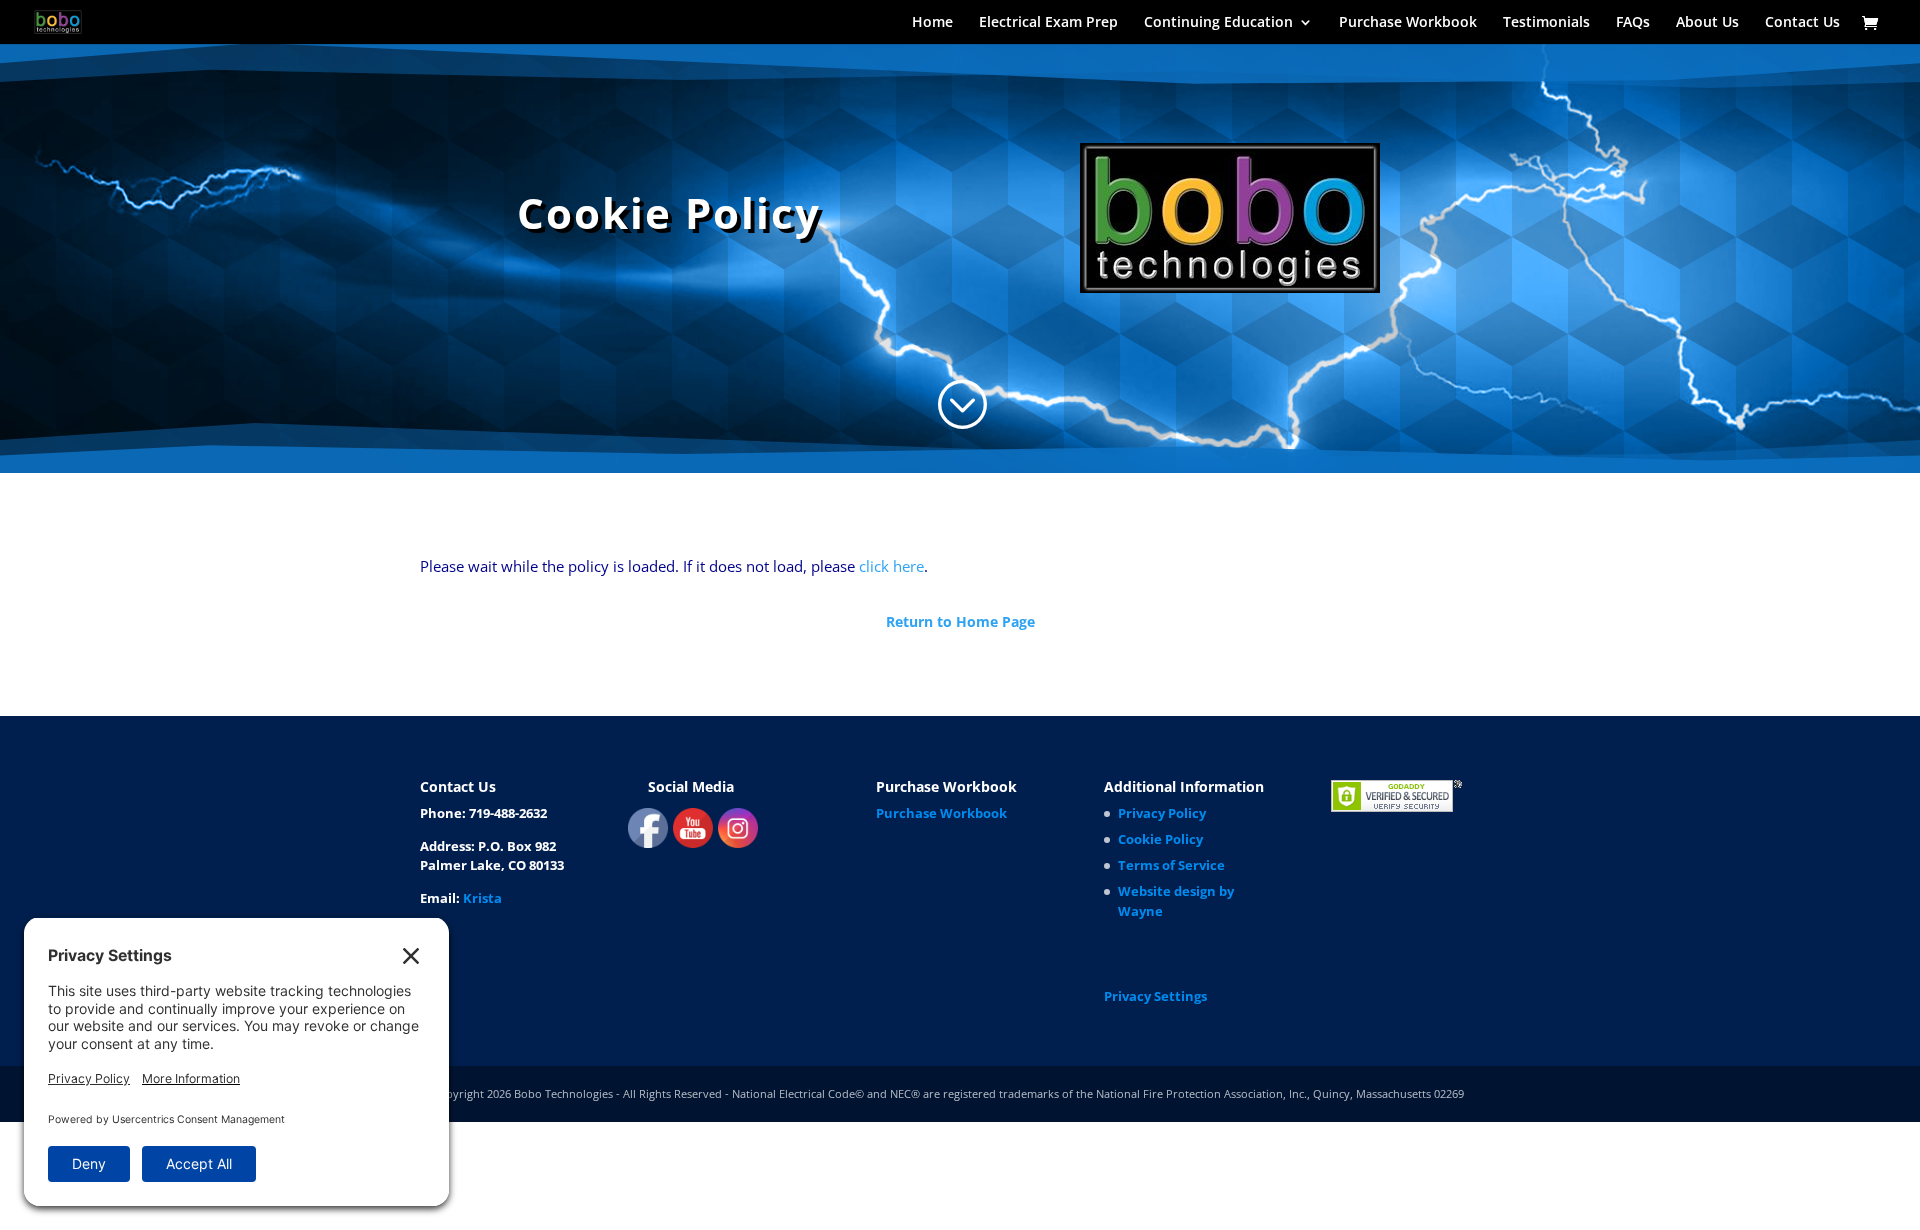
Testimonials (1546, 23)
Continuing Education (1218, 23)
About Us (1707, 23)
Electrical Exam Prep (1048, 23)
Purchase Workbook (1408, 23)
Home (932, 23)
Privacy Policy (1162, 813)
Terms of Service (1171, 865)
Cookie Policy (1160, 839)
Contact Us (1802, 23)
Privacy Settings (1155, 996)
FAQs (1633, 23)
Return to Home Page (960, 621)
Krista (482, 898)
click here (891, 566)
